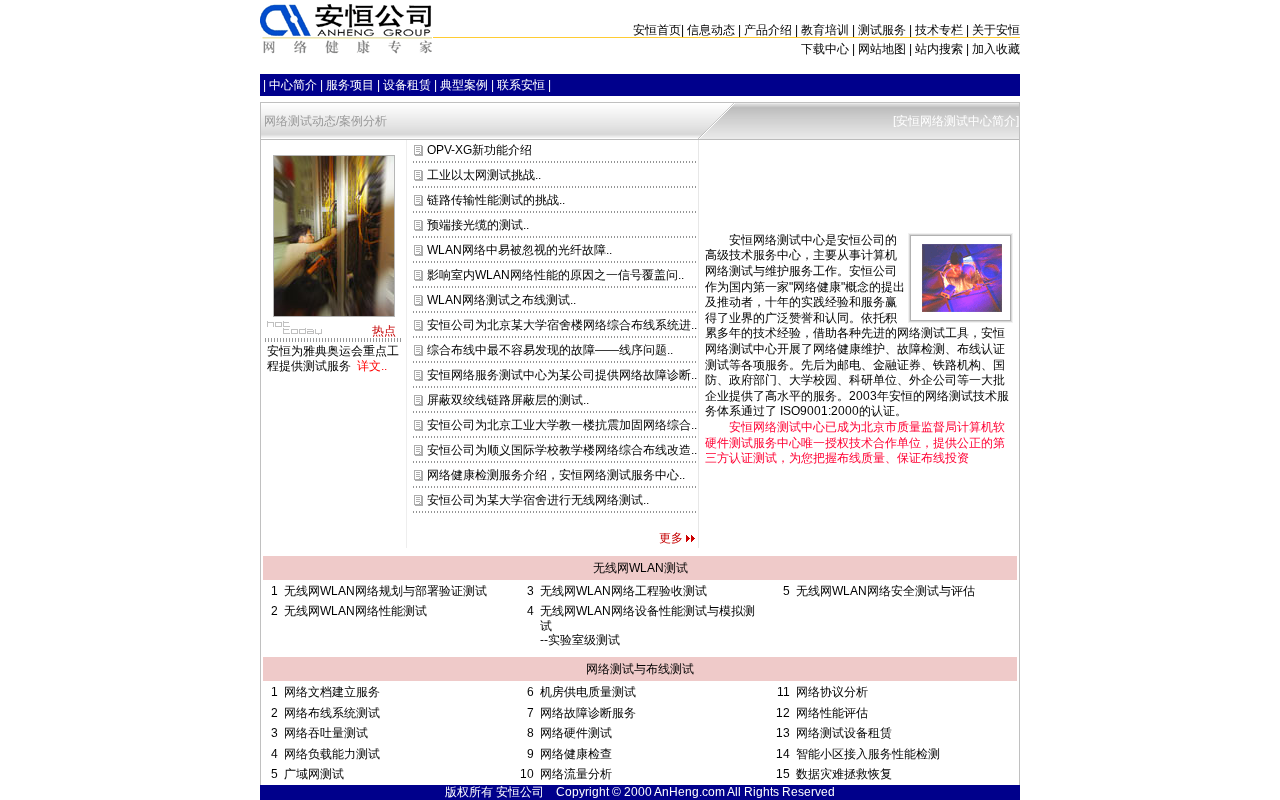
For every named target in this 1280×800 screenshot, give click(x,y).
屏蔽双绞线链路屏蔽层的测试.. (506, 400)
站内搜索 (939, 49)
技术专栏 (939, 30)
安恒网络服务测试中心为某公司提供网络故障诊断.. (560, 375)
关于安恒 (996, 30)
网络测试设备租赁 (844, 733)
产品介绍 (768, 30)
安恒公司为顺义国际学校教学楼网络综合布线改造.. (560, 450)
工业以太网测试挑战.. (482, 175)
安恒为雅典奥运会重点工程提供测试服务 (333, 358)
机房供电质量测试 (588, 692)
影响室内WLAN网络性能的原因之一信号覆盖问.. (554, 275)
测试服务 (882, 30)
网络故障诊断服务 (588, 713)
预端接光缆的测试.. (476, 225)
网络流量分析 (576, 774)
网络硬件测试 (576, 733)
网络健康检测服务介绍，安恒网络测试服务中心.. (554, 475)
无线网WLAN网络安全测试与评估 (885, 591)
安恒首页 (657, 30)
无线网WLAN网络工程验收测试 (623, 591)
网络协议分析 (832, 692)
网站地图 (882, 49)
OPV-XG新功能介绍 (478, 150)
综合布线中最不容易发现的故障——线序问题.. (548, 350)
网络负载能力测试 (332, 754)
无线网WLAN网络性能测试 (355, 611)
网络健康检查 (576, 754)
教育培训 (825, 30)
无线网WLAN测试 (640, 568)
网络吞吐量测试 (326, 733)
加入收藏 (996, 49)
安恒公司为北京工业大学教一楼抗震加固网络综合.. (560, 425)
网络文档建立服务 (332, 692)
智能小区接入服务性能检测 (868, 754)
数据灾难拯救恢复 (844, 774)
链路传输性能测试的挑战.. (494, 200)
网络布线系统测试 (332, 713)
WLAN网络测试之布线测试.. (500, 300)
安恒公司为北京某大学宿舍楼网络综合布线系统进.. (560, 325)
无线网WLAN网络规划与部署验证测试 (385, 591)
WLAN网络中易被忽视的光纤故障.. (518, 250)
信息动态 (711, 30)
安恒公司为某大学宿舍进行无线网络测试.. (536, 500)
